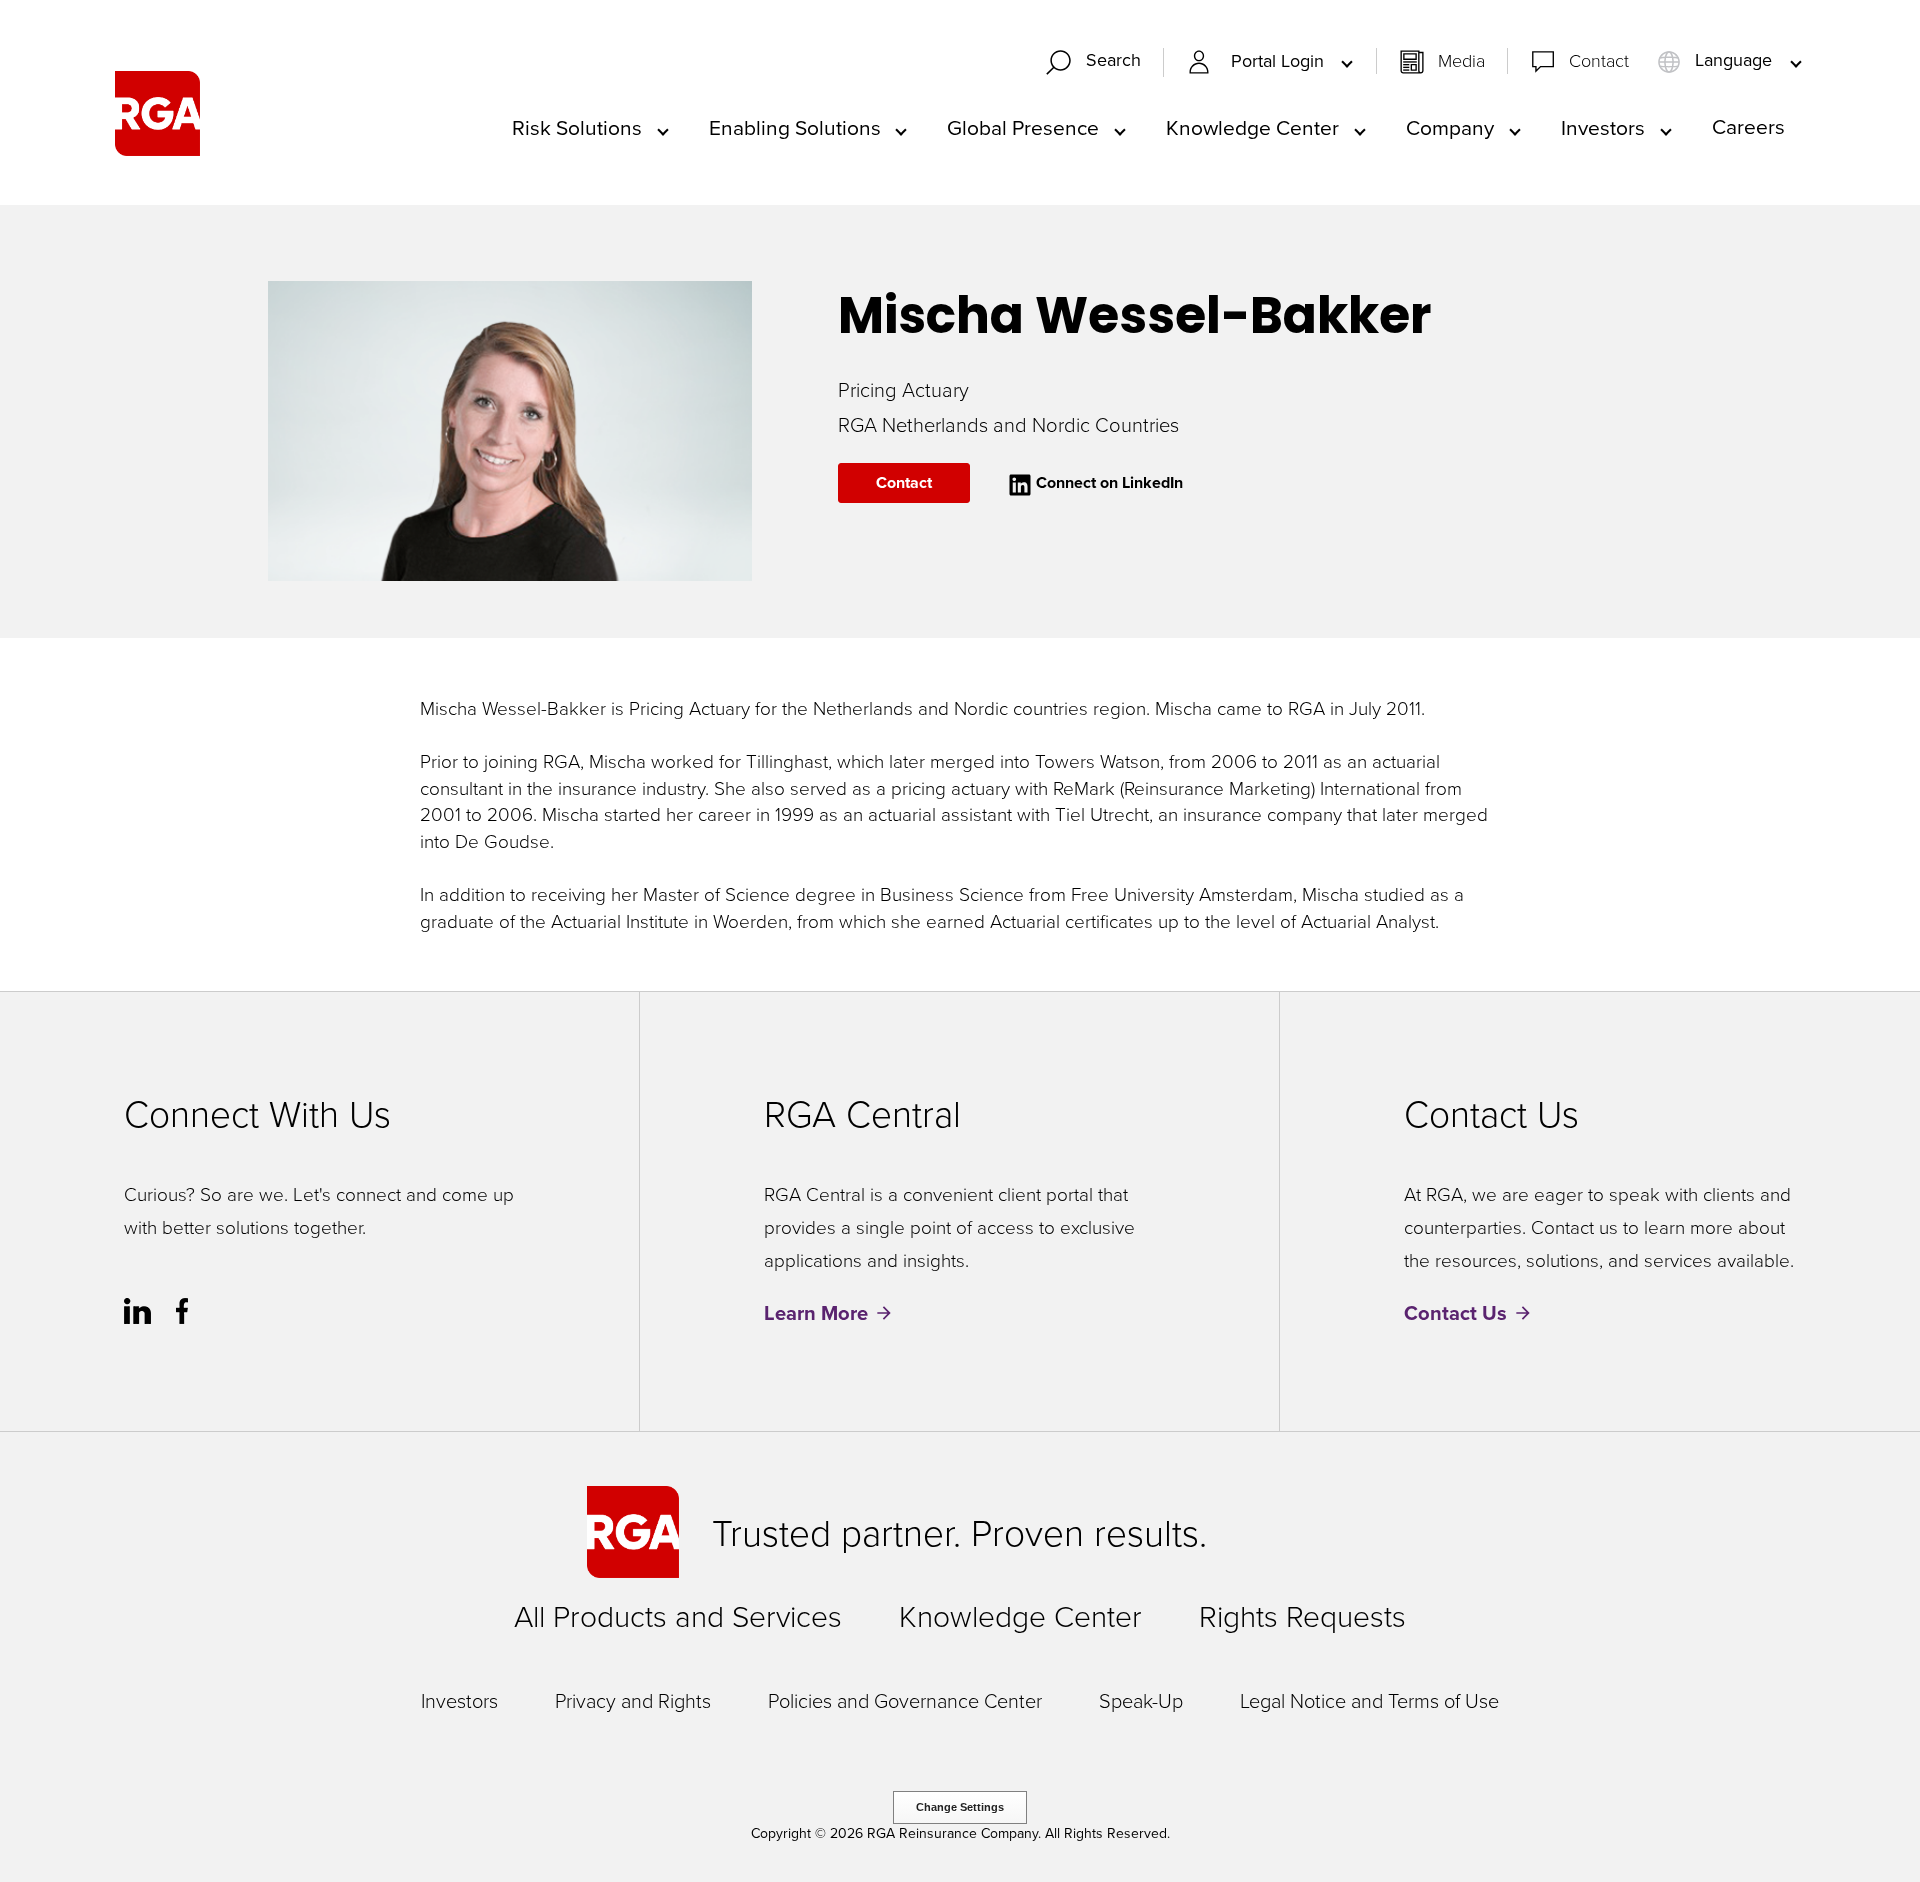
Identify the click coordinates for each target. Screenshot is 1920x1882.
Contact (1599, 60)
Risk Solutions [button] (577, 127)
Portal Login (1280, 61)
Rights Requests (1302, 1615)
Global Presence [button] (1023, 127)
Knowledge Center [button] (1252, 127)
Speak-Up (1141, 1700)
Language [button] (1733, 60)
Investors (459, 1700)
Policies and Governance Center (905, 1700)
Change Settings (960, 1807)
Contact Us (1455, 1313)
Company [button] (1450, 127)
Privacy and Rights (633, 1700)
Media (1461, 60)
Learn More (816, 1313)
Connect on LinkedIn (1107, 482)
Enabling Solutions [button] (795, 127)
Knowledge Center (1020, 1615)
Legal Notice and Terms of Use (1369, 1700)
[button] (1102, 62)
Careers (1748, 126)
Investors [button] (1603, 127)
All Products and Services (678, 1615)
